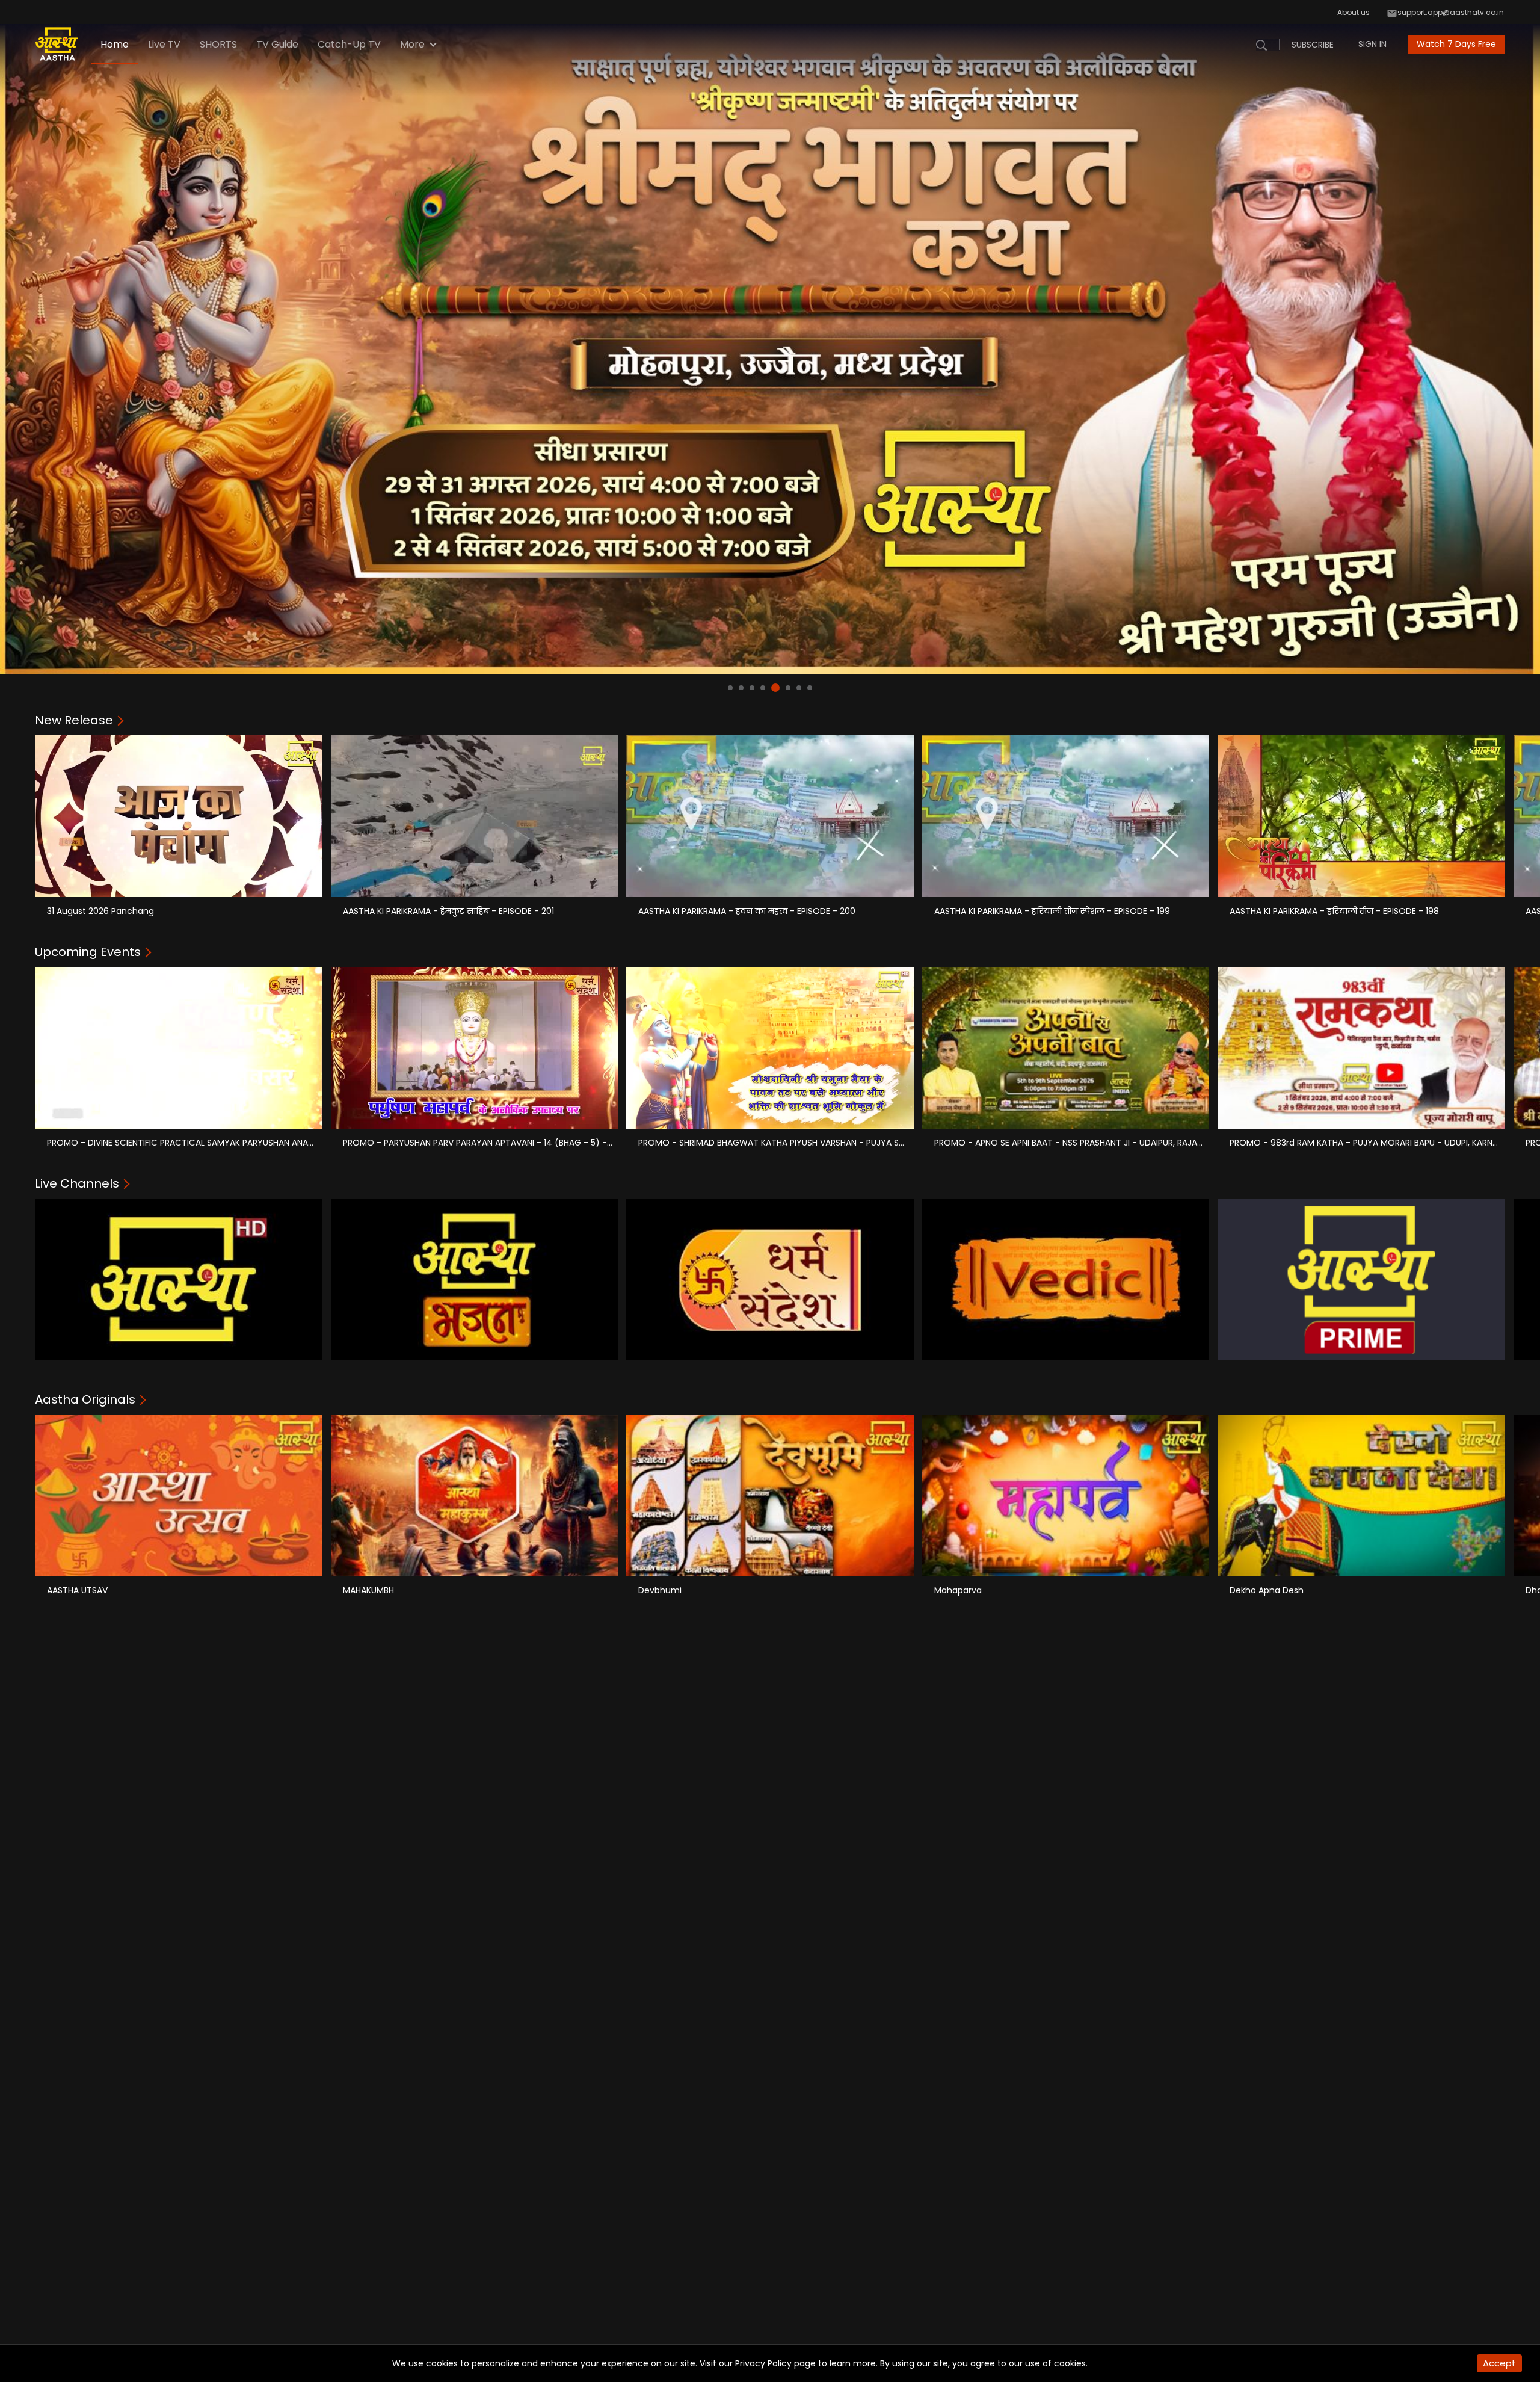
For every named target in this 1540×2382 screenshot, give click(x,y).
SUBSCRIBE (1313, 45)
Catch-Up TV (349, 44)
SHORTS (218, 44)
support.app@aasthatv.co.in (1451, 12)
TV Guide (277, 44)
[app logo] (63, 44)
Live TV (164, 44)
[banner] (770, 337)
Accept (1499, 2363)
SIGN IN (1372, 44)
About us (1354, 12)
